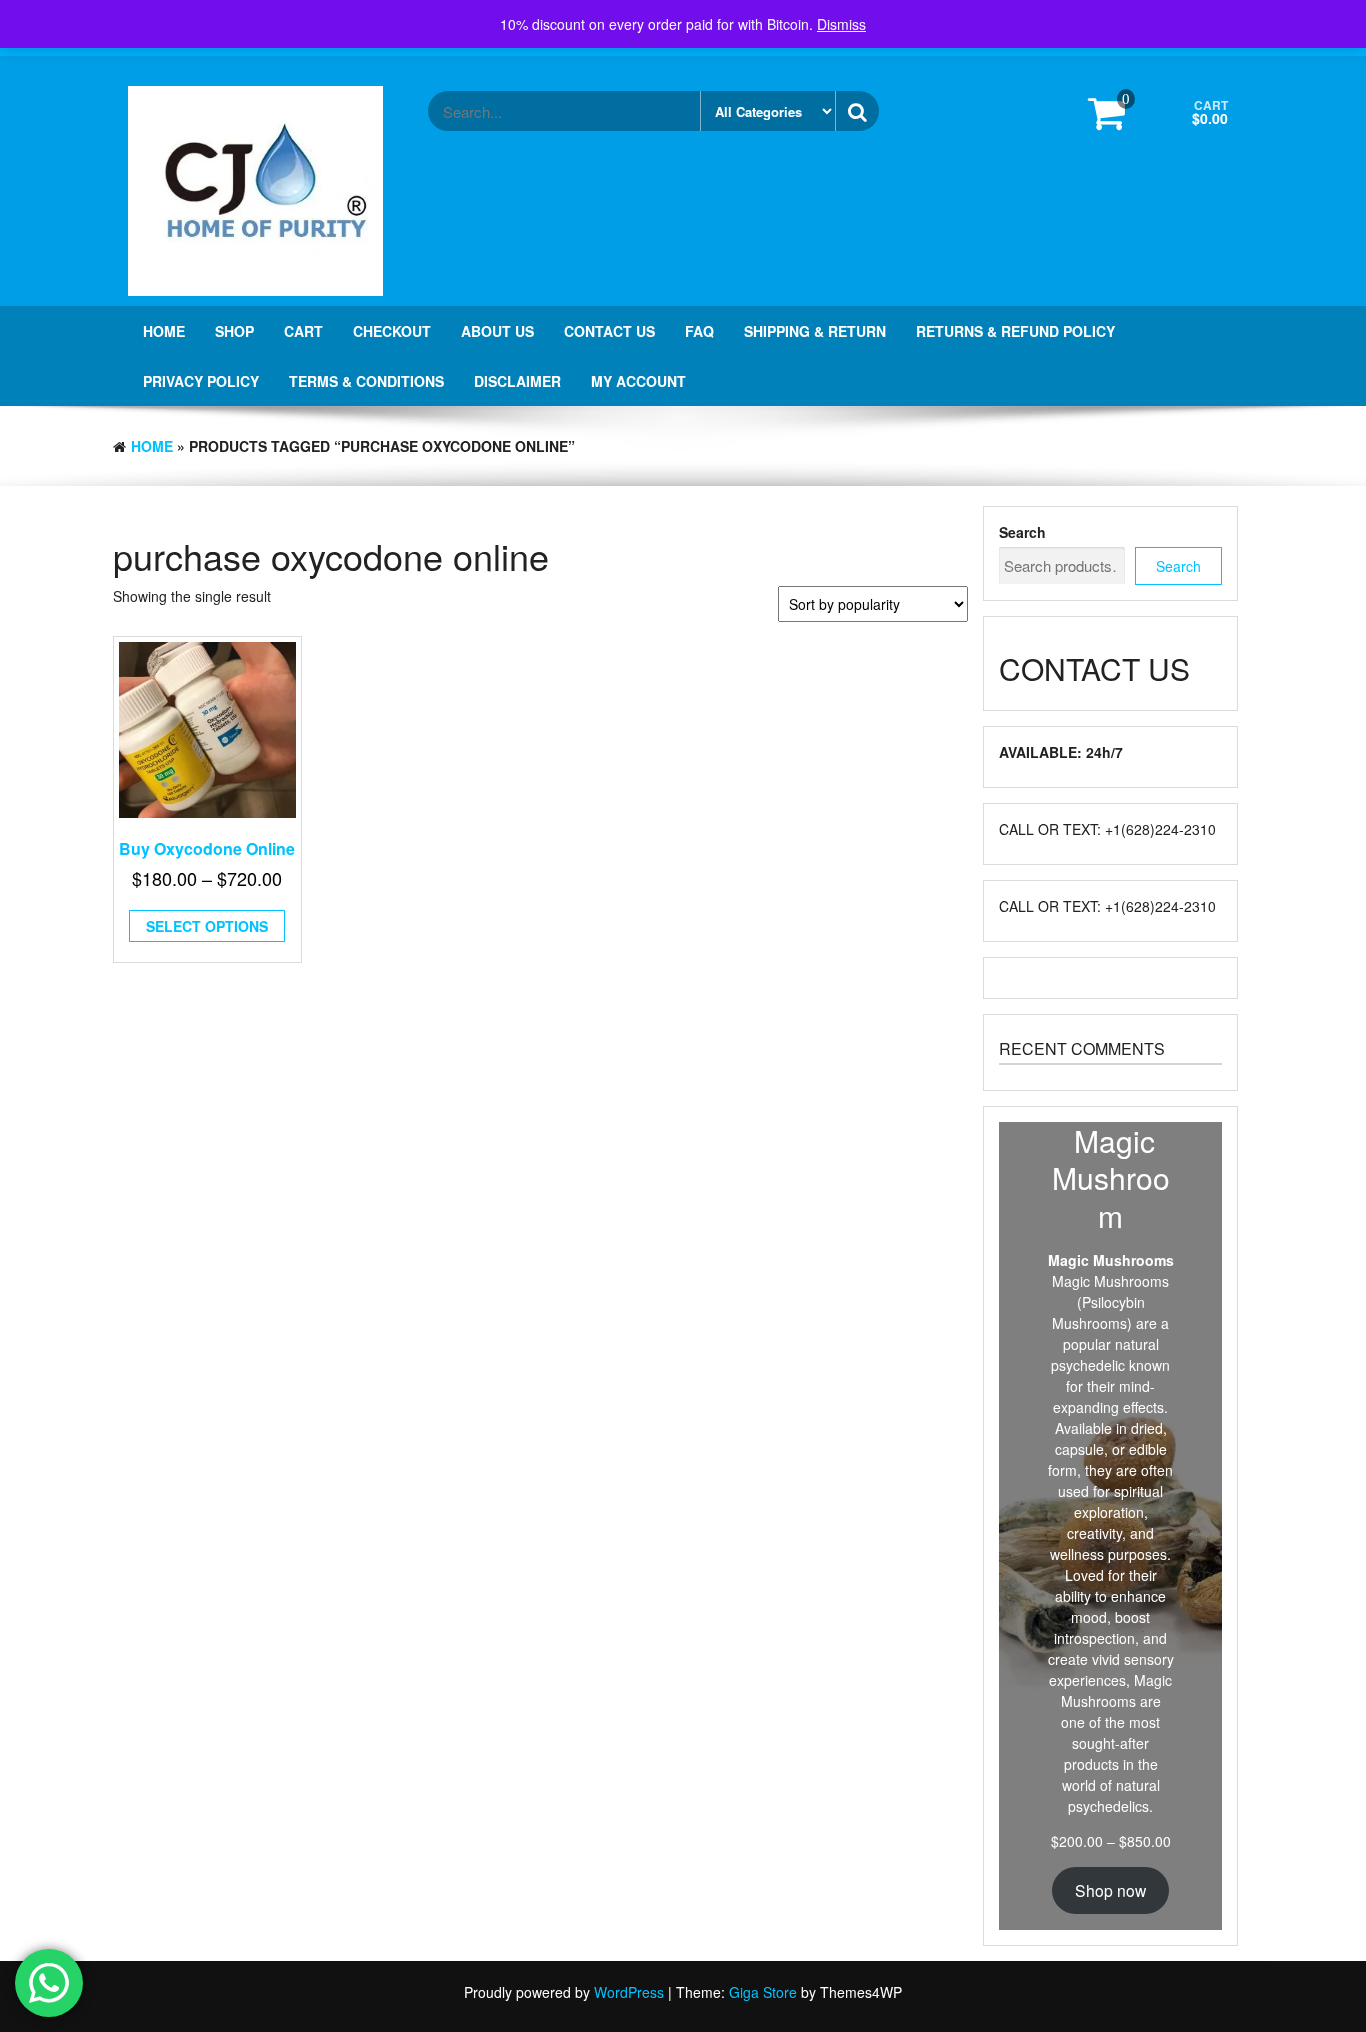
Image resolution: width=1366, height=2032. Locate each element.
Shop (234, 331)
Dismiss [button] (841, 24)
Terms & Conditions (366, 381)
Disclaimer (517, 381)
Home (164, 331)
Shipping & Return (815, 331)
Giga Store (763, 1992)
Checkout (392, 331)
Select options (207, 926)
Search (1022, 532)
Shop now (1110, 1890)
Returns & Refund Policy (1015, 331)
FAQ (699, 331)
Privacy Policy (201, 381)
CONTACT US (609, 331)
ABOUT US (497, 331)
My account (638, 381)
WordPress (629, 1992)
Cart (303, 331)
